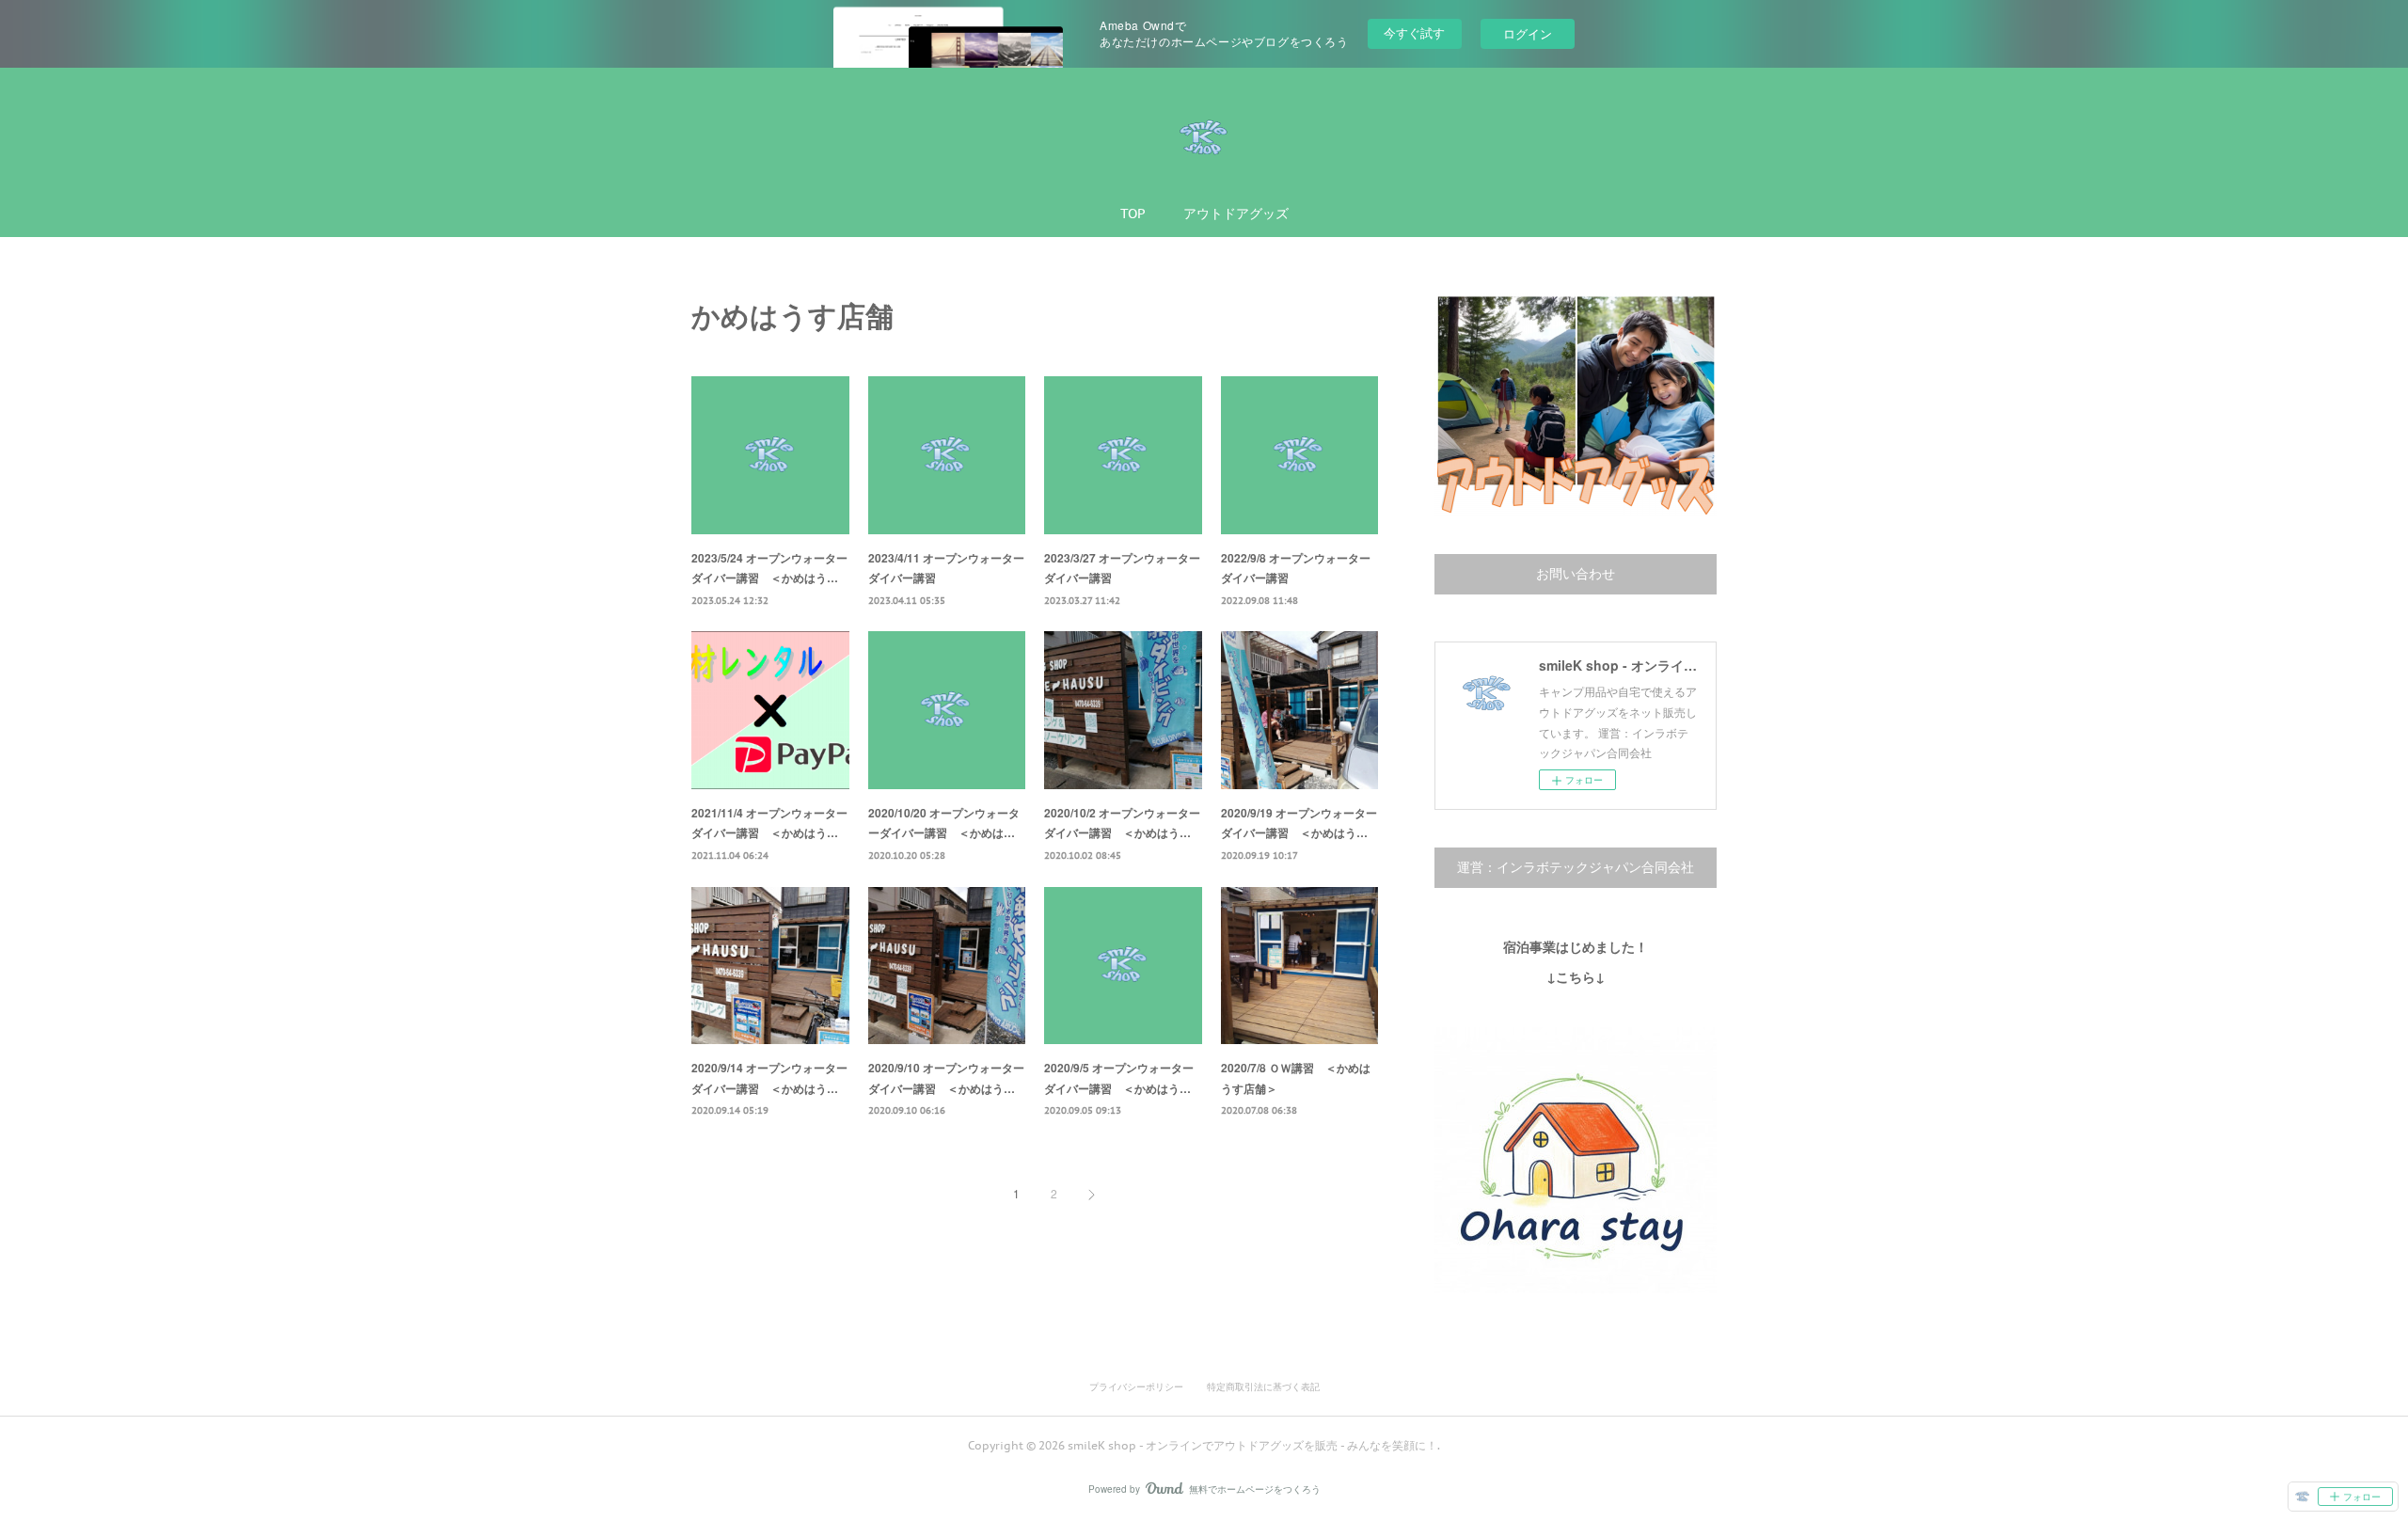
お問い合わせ (1576, 574)
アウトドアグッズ (1236, 214)
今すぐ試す (1414, 32)
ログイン (1528, 33)
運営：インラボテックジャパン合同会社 (1576, 867)
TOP (1133, 214)
